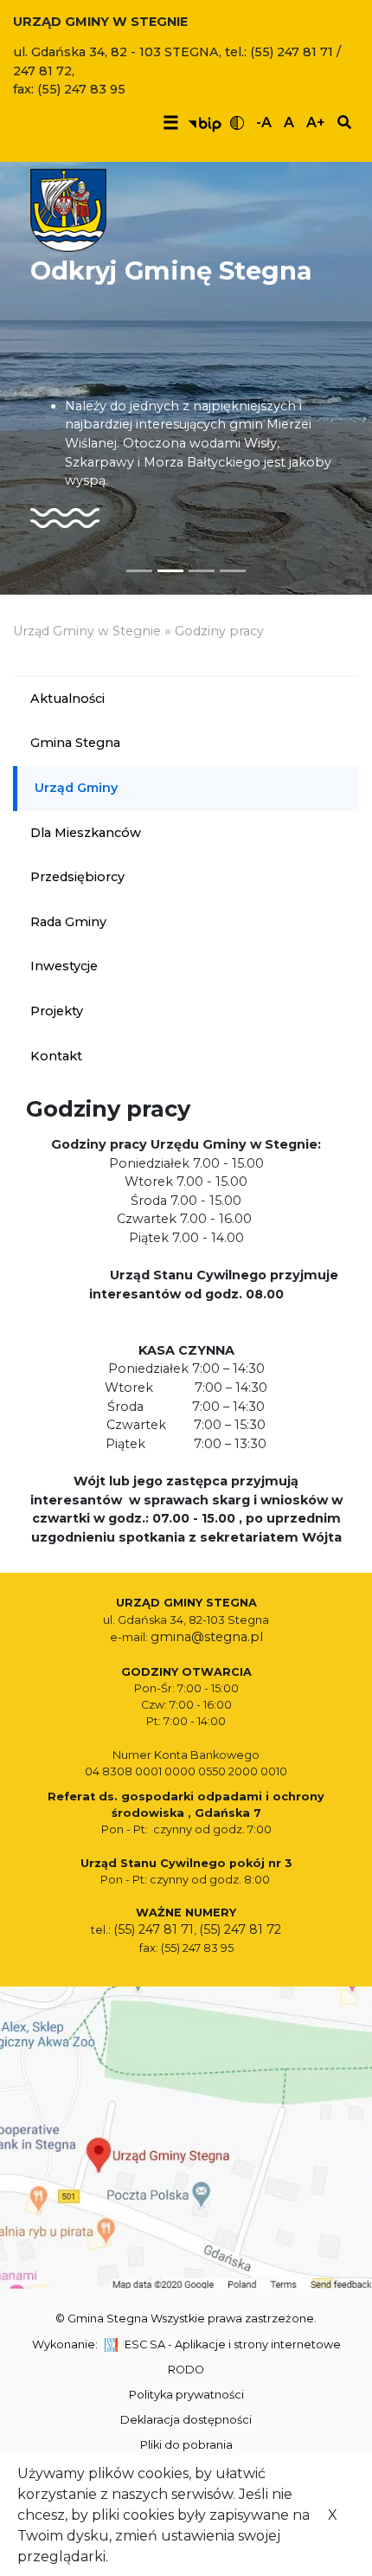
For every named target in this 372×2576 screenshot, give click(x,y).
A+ (316, 122)
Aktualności (67, 699)
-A (264, 122)
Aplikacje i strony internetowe (258, 2344)
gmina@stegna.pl (207, 1637)
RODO (186, 2370)
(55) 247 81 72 (240, 1929)
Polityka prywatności (186, 2395)
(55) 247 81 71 (154, 1929)
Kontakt (56, 1056)
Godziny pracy (219, 631)
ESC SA (145, 2344)
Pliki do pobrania (186, 2445)
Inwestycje (64, 966)
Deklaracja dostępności (186, 2420)
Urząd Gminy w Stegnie (87, 631)
